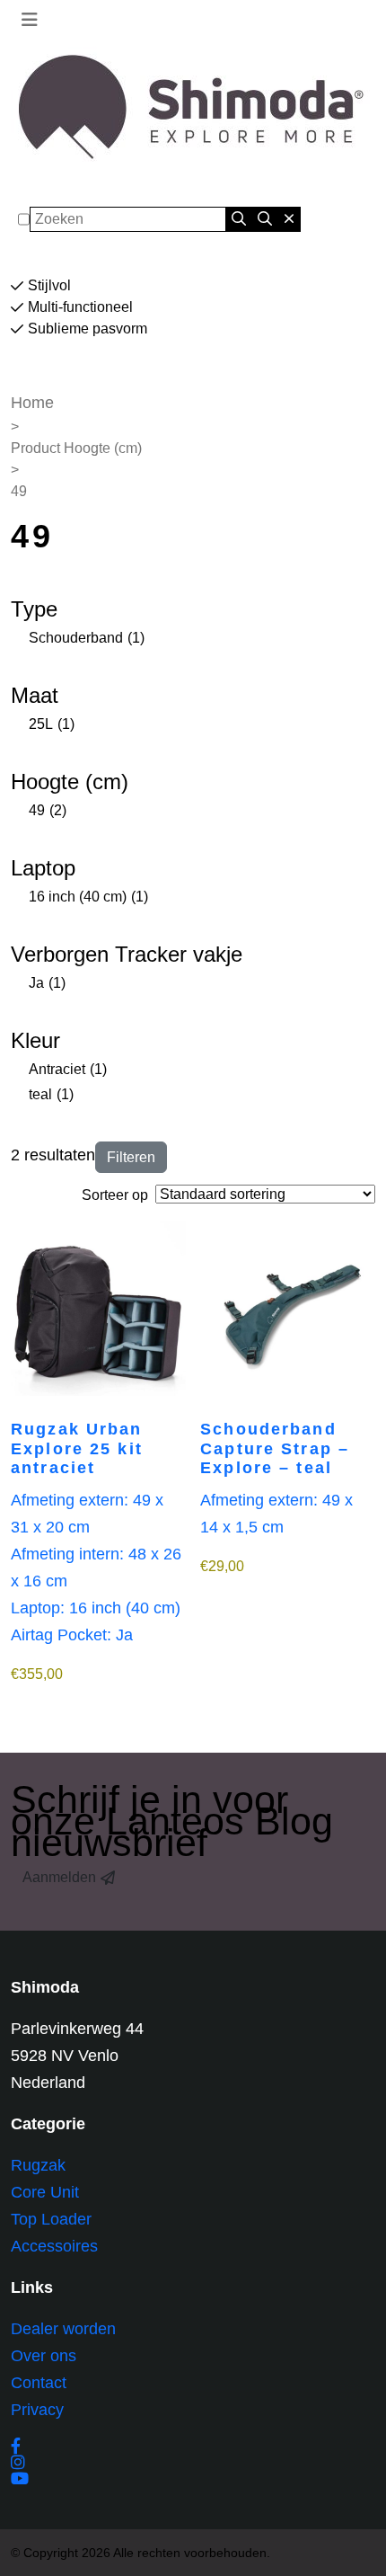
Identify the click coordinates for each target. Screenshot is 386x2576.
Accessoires (54, 2246)
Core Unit (45, 2192)
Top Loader (51, 2219)
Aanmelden (59, 1877)
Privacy (37, 2410)
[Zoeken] (239, 219)
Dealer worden (63, 2329)
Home (32, 403)
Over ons (44, 2356)
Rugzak (38, 2165)
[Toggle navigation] (30, 20)
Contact (39, 2383)
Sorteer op (115, 1195)
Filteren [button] (131, 1157)
